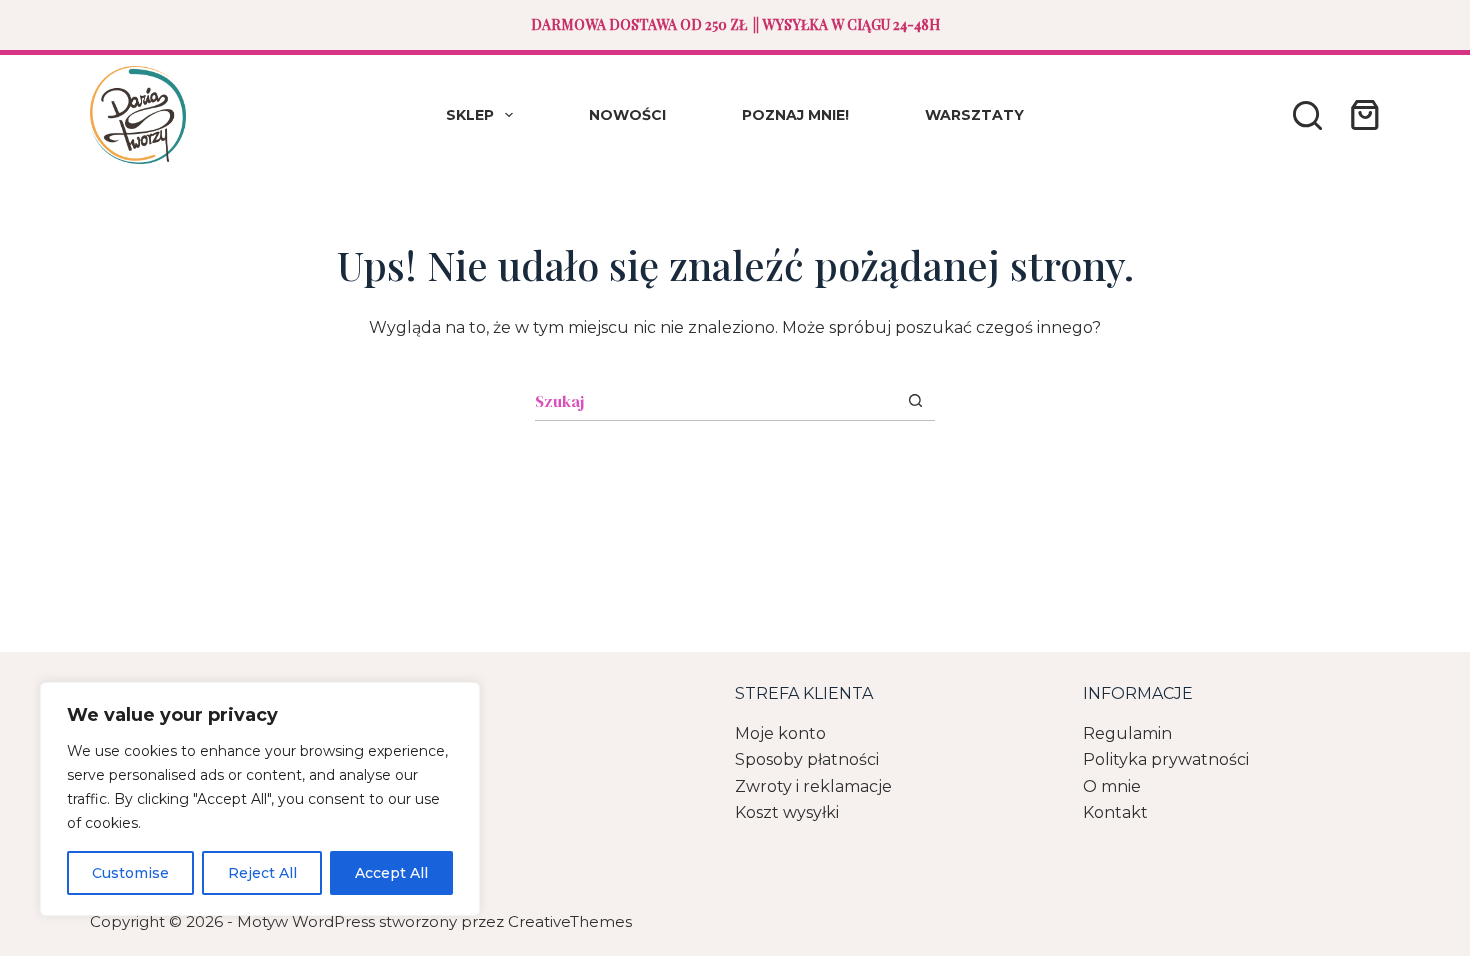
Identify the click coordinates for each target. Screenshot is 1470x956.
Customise (130, 873)
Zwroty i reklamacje (813, 786)
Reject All (262, 873)
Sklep (470, 115)
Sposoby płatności (807, 759)
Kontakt (1115, 812)
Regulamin (1127, 733)
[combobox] (715, 401)
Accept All (391, 873)
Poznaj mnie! (795, 115)
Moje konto (780, 733)
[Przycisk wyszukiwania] (915, 400)
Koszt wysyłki (787, 812)
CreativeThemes (570, 921)
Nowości (627, 115)
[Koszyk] (1361, 115)
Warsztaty (974, 115)
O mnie (1112, 786)
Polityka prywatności (1166, 759)
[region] (260, 799)
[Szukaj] (1307, 115)
